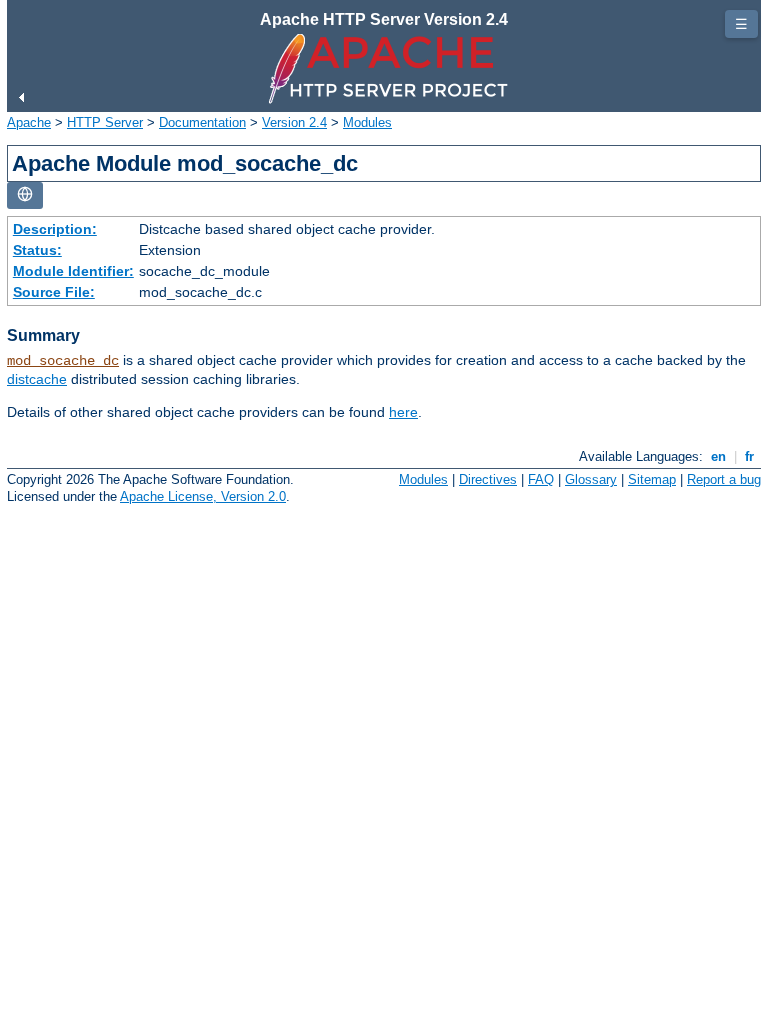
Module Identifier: (73, 271)
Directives (488, 479)
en (718, 456)
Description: (55, 229)
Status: (37, 250)
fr (749, 456)
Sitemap (652, 479)
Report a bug (724, 479)
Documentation (202, 122)
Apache (29, 122)
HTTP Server (105, 122)
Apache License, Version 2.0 (203, 496)
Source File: (54, 292)
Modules (367, 122)
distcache (37, 379)
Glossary (591, 479)
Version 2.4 (294, 122)
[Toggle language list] (25, 195)
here (403, 412)
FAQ (541, 479)
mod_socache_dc (63, 361)
